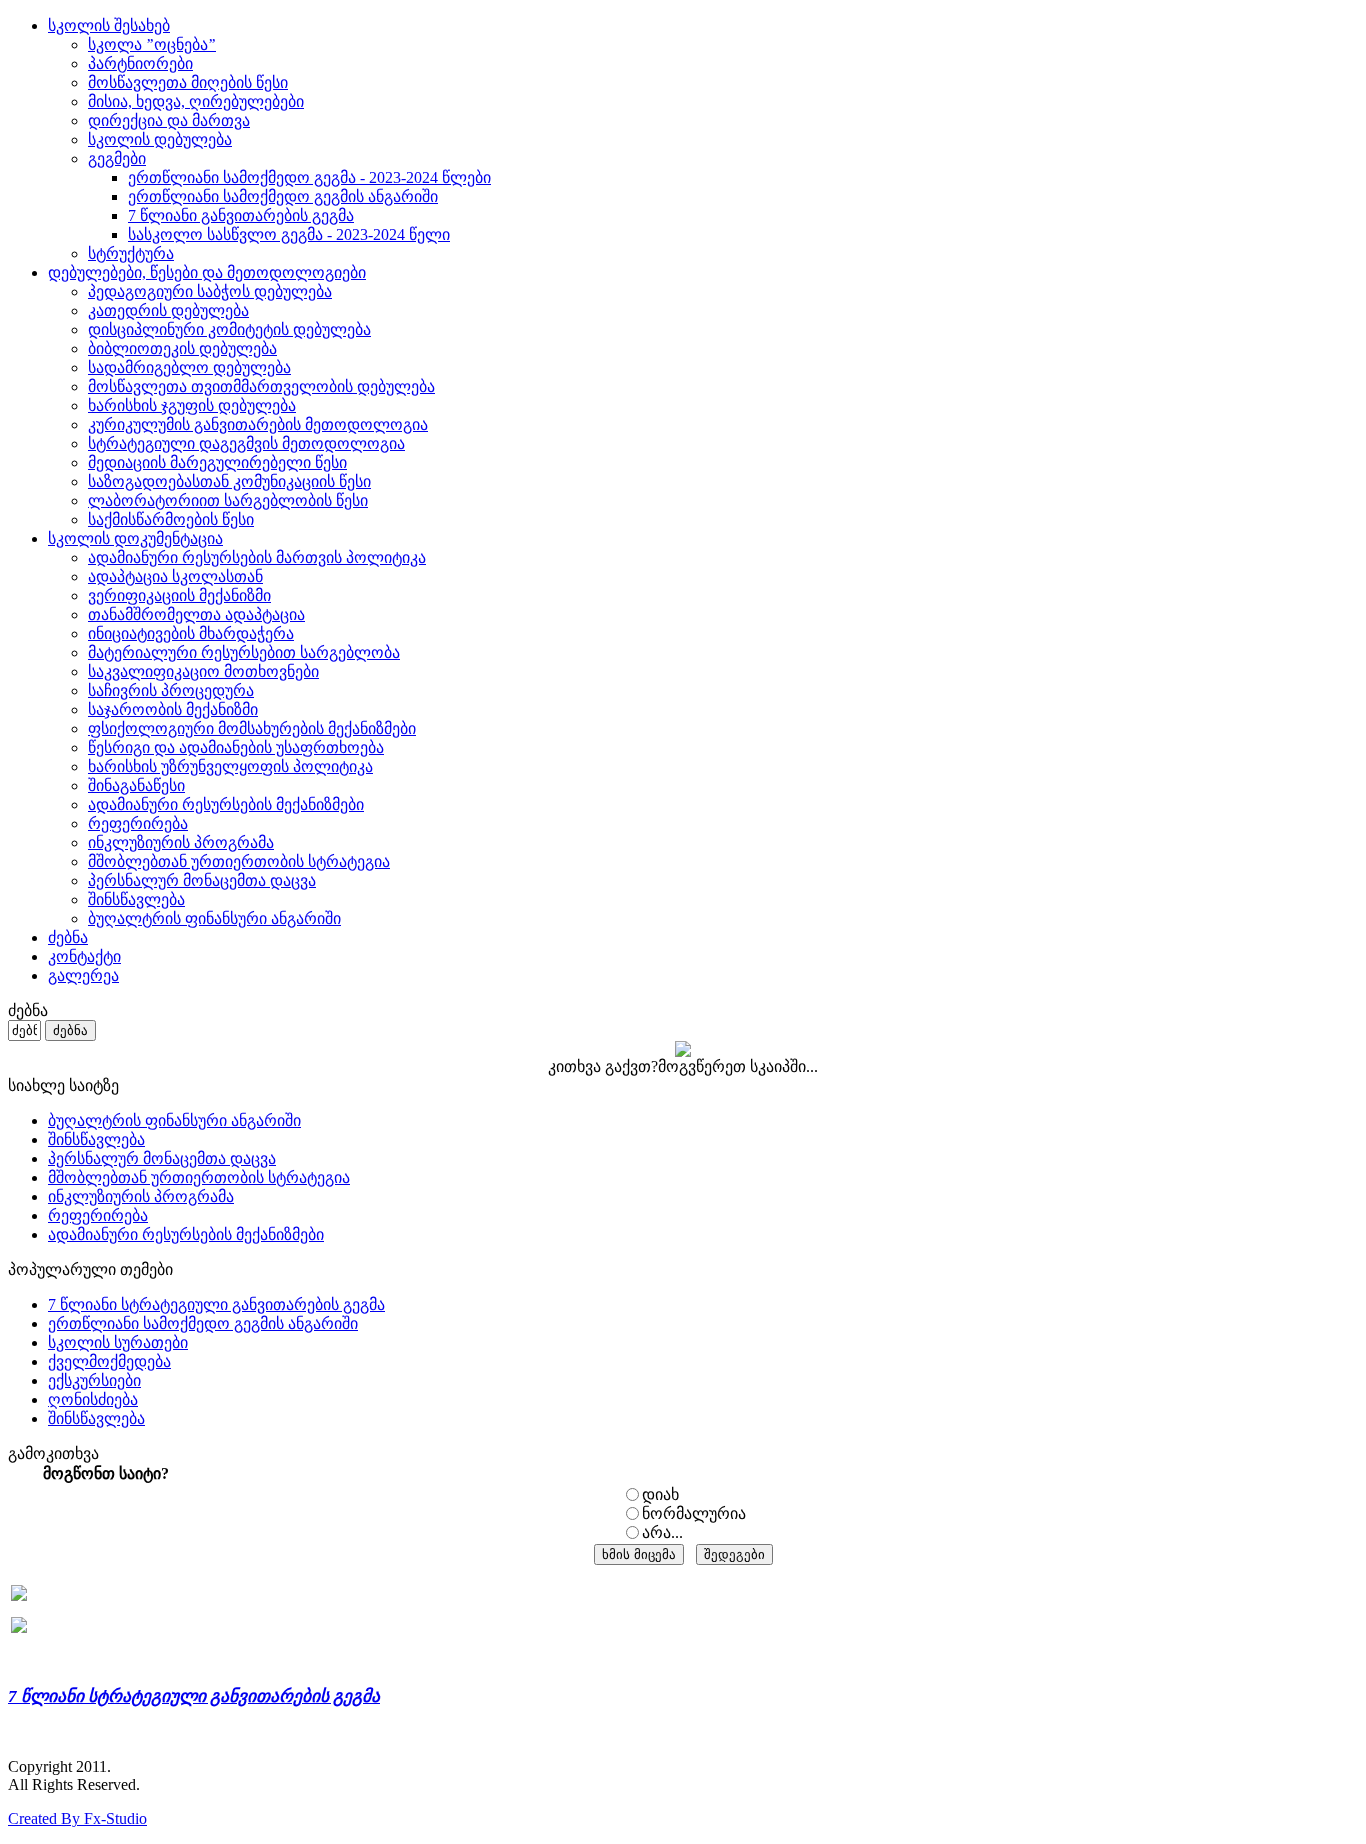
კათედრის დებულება (168, 310)
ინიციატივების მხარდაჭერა (191, 633)
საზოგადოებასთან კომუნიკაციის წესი (229, 481)
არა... (662, 1532)
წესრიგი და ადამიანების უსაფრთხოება (236, 747)
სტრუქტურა (131, 253)
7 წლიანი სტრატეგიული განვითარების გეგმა (216, 1304)
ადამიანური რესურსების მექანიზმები (226, 804)
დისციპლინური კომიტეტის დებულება (229, 329)
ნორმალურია (694, 1513)
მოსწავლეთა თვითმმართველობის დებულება (261, 386)
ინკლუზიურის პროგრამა (181, 842)
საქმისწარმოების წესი (171, 519)
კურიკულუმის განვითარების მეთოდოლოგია (258, 424)
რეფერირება (138, 823)
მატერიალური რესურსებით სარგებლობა (244, 652)
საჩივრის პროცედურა (171, 690)
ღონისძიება (93, 1399)
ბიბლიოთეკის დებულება (182, 348)
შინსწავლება (136, 899)
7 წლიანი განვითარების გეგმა (241, 215)
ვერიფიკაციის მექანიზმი (179, 595)
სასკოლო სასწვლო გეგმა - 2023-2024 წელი (289, 234)
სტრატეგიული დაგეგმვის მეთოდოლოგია (246, 443)
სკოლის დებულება (160, 139)
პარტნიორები (140, 63)
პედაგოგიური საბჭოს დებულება (210, 291)
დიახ (660, 1494)
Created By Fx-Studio (77, 1818)
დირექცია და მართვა (169, 120)
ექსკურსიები (94, 1380)
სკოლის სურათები (118, 1342)
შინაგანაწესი (136, 785)
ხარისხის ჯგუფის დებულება (192, 405)
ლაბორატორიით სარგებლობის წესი (228, 500)
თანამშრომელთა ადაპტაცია (196, 614)
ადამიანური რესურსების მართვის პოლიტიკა (257, 557)
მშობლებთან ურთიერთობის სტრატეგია (239, 861)
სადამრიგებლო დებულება (189, 367)
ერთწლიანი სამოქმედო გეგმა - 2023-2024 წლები (309, 177)
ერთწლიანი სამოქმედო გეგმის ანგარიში (283, 196)
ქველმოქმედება (109, 1361)
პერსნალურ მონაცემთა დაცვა (202, 880)
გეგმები (117, 158)
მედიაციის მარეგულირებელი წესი (217, 462)
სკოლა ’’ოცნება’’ (152, 44)
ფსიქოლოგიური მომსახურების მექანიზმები (252, 728)
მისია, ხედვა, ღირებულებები (196, 101)
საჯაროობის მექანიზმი (173, 709)
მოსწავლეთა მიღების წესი (188, 82)
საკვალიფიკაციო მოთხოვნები (203, 671)
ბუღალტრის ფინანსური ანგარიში (214, 918)
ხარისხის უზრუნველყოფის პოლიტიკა (230, 766)
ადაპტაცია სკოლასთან (175, 576)
